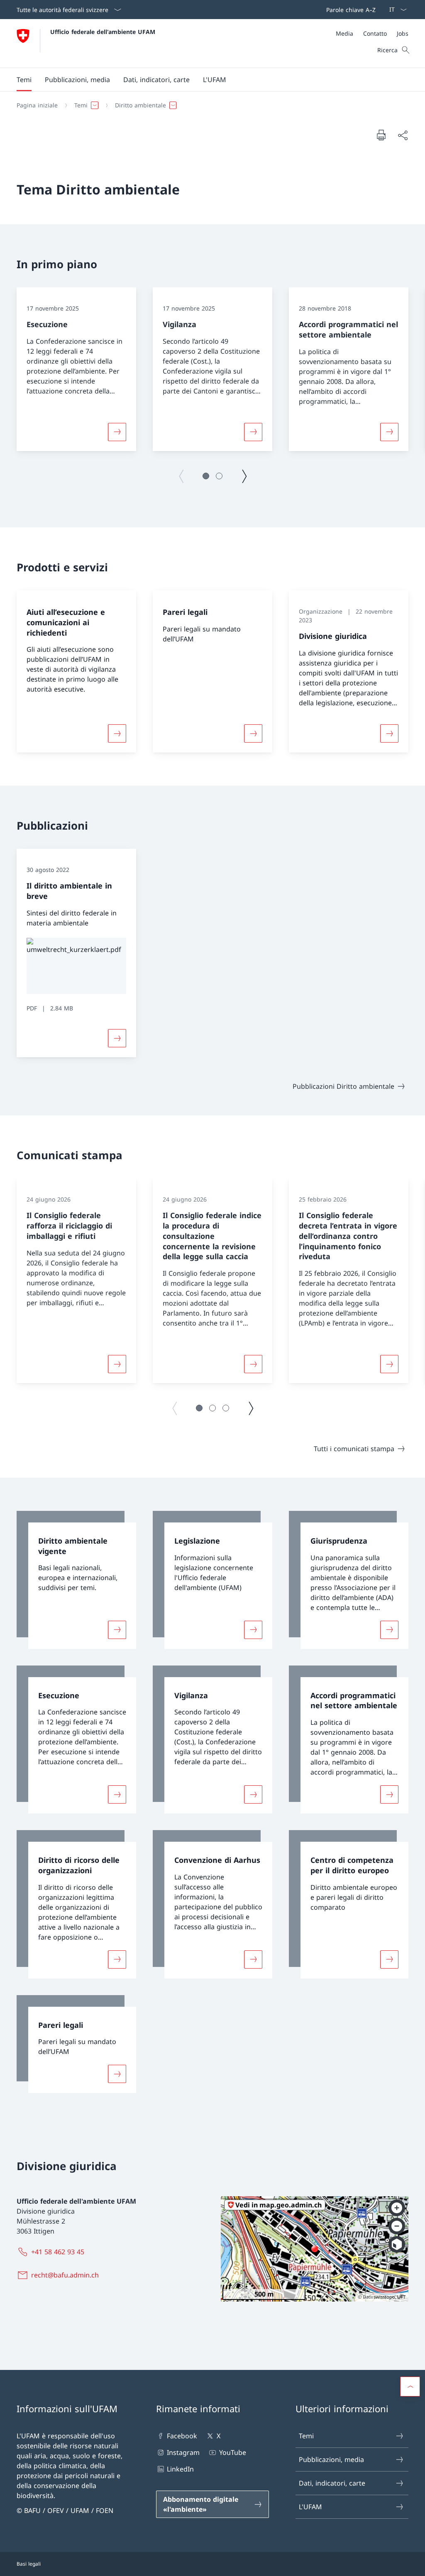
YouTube (232, 2452)
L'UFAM (310, 2507)
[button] (24, 80)
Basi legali (29, 2564)
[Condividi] (403, 135)
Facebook (182, 2436)
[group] (76, 369)
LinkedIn (180, 2469)
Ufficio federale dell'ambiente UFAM (103, 32)
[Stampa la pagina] (381, 135)
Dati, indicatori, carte (332, 2483)
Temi (306, 2436)
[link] (76, 1580)
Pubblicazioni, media (331, 2459)
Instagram (183, 2452)
